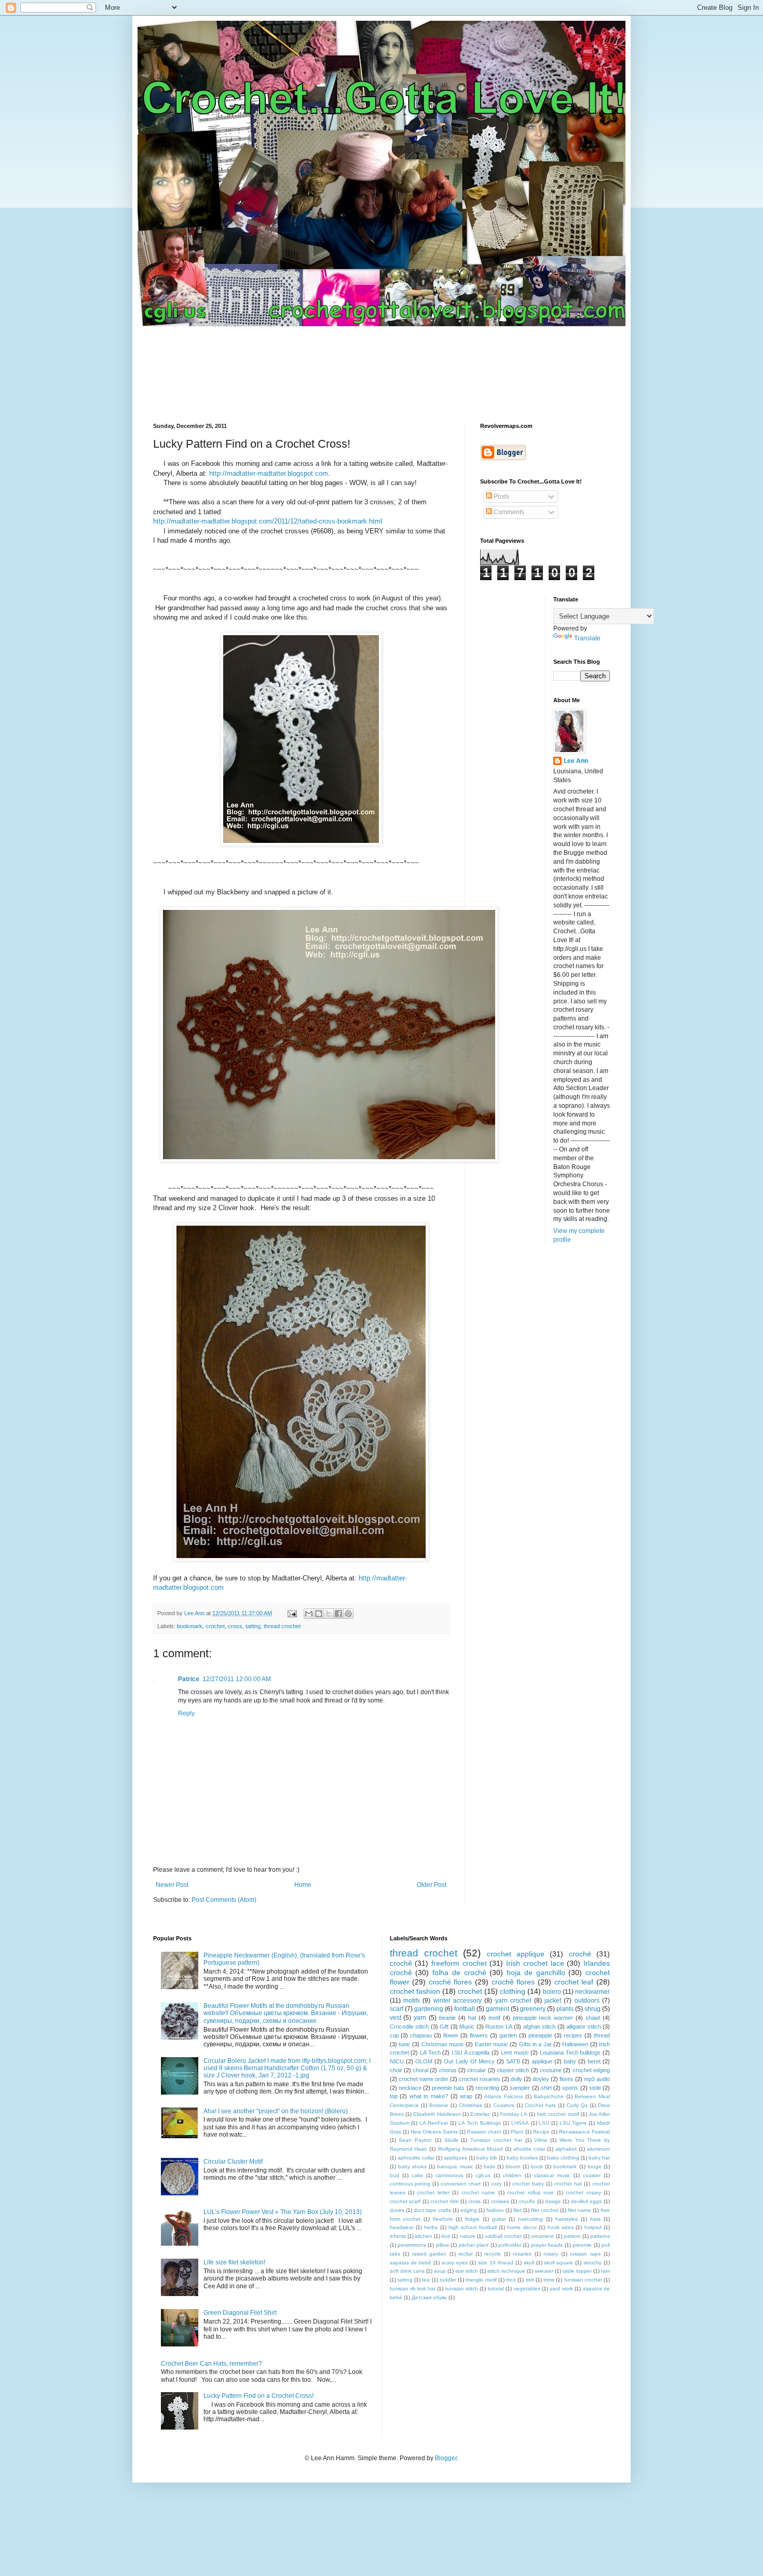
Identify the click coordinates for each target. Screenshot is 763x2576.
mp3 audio (597, 2079)
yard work (561, 2289)
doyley (541, 2079)
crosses (500, 2201)
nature (468, 2236)
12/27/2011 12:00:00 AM (237, 1679)
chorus (448, 2070)
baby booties (522, 2158)
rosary (551, 2254)
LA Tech (430, 2052)
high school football (473, 2227)
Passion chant (484, 2132)
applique (542, 2061)
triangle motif (481, 2280)
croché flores (451, 1982)
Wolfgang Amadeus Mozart (470, 2149)
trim (530, 2280)
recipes (573, 2035)
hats (595, 2219)
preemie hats (448, 2088)
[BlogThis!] (319, 1614)
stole (595, 2088)
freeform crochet (459, 1963)
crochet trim (444, 2201)
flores (567, 2079)
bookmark (190, 1626)
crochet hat (568, 2184)
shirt (546, 2088)
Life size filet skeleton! (234, 2262)
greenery (533, 2009)
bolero (552, 1992)
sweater (544, 2271)
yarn (420, 2018)
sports (570, 2088)
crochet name (478, 2192)
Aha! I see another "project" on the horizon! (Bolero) (276, 2111)
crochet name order (424, 2079)
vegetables (527, 2289)
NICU (397, 2061)
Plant (517, 2132)
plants (565, 2009)
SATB (513, 2061)
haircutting (530, 2219)
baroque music (455, 2166)
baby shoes (412, 2166)
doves (397, 2210)
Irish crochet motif (558, 2114)
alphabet (566, 2149)
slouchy (592, 2263)
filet (517, 2210)
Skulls (451, 2140)
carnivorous (449, 2175)
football (465, 2009)
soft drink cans (407, 2271)
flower (451, 2035)
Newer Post (172, 1885)
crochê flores (513, 1982)
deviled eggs (587, 2201)
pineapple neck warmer (543, 2018)
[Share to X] (329, 1614)
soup (440, 2271)
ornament (542, 2236)
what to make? (429, 2096)
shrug (592, 2009)
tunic (405, 2044)
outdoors (587, 2001)
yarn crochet (513, 2001)
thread (602, 2035)
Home (303, 1885)
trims (549, 2280)
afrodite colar (529, 2149)
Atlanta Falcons (503, 2096)
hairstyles (567, 2219)
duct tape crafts (432, 2210)
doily (516, 2079)
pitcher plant (474, 2245)
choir (396, 2070)
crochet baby (528, 2184)
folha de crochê (459, 1973)
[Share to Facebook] (338, 1614)
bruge (595, 2166)
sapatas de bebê (411, 2263)
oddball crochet (503, 2236)
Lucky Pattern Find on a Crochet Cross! (258, 2396)
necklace (410, 2088)
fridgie (472, 2219)
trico (511, 2280)
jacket (553, 2001)
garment (498, 2009)
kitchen (424, 2236)
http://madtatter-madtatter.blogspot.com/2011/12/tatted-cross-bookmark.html (268, 521)
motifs (412, 2001)
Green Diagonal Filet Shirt (240, 2313)
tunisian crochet (583, 2280)
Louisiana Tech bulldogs (570, 2052)
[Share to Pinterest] (348, 1614)
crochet (215, 1626)
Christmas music (443, 2044)
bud (394, 2175)
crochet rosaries (480, 2079)
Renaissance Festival (584, 2132)
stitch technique (506, 2271)
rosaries (522, 2254)
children (512, 2175)
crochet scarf (405, 2201)
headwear (402, 2227)
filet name (580, 2210)
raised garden (430, 2254)
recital (465, 2254)
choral (420, 2070)
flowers (479, 2035)
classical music (552, 2175)
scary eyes (455, 2263)
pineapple (540, 2035)
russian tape (585, 2254)
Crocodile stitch (410, 2027)
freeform (443, 2219)
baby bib (487, 2158)
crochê (401, 1963)
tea (426, 2280)
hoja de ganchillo (536, 1973)
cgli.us (483, 2175)
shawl (593, 2018)
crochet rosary (583, 2192)
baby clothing (563, 2158)
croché (580, 1954)
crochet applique (516, 1954)
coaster (592, 2175)
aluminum (598, 2149)
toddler (448, 2280)
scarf (397, 2009)
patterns (600, 2236)
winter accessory (458, 2001)
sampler (520, 2088)
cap (394, 2035)
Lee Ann (576, 761)
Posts (501, 497)
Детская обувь (429, 2297)
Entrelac (480, 2114)
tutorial (496, 2289)
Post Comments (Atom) (224, 1900)
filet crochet (545, 2210)
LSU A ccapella (471, 2052)
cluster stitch (513, 2070)
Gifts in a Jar (535, 2044)
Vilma (541, 2140)
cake (417, 2175)
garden (508, 2035)
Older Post (432, 1885)
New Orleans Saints (434, 2132)
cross (235, 1626)
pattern (572, 2236)
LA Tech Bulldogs (480, 2123)
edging (469, 2210)
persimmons (412, 2245)
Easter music (492, 2044)
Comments (508, 512)
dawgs (553, 2201)
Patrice (189, 1679)
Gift (444, 2027)
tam (605, 2271)
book (537, 2166)
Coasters (504, 2105)
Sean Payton (415, 2140)
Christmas (471, 2105)
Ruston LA (499, 2027)
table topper (577, 2271)
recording (487, 2088)
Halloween (575, 2044)
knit (446, 2236)
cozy (496, 2184)
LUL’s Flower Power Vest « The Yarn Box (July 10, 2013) (283, 2212)
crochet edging (591, 2070)
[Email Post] (292, 1613)
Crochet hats (540, 2105)
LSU (544, 2123)
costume (551, 2070)
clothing (513, 1991)
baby (570, 2061)
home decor (522, 2227)
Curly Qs (577, 2105)
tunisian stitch (462, 2289)
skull (529, 2263)
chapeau (421, 2035)
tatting (253, 1626)
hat (472, 2018)
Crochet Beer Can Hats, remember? (212, 2364)
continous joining (410, 2184)
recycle (493, 2254)
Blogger (446, 2458)
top (394, 2096)
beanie (447, 2018)
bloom (513, 2166)
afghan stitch (540, 2027)
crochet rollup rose (530, 2192)
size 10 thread (496, 2263)
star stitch (467, 2271)
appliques (455, 2158)
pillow (442, 2245)
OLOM (424, 2061)
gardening (429, 2009)
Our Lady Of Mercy (469, 2061)
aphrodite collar (416, 2158)
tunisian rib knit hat (413, 2289)
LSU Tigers (573, 2123)
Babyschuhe (549, 2096)
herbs (431, 2227)
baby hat (599, 2158)
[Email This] (309, 1614)
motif (494, 2018)
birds (489, 2166)
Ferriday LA (514, 2114)
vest (396, 2018)
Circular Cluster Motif (233, 2162)
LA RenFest (434, 2123)
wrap (466, 2096)
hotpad (593, 2227)
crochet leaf (574, 1982)
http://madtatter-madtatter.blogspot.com (269, 473)
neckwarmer (592, 1992)
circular (476, 2070)
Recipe (541, 2132)
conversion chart (461, 2184)
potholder (510, 2245)
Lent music (515, 2052)
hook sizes (561, 2227)
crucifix (527, 2201)
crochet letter (433, 2192)
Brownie (439, 2105)
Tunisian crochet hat (496, 2140)
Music (467, 2027)
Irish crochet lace (535, 1963)
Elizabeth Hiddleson (437, 2114)
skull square (558, 2263)
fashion (495, 2210)
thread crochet (282, 1626)
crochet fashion (415, 1991)
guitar (499, 2219)
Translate (587, 638)
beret (594, 2061)
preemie (582, 2245)
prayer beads (547, 2245)
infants (398, 2236)
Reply (186, 1713)
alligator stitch (584, 2027)
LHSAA (520, 2123)
